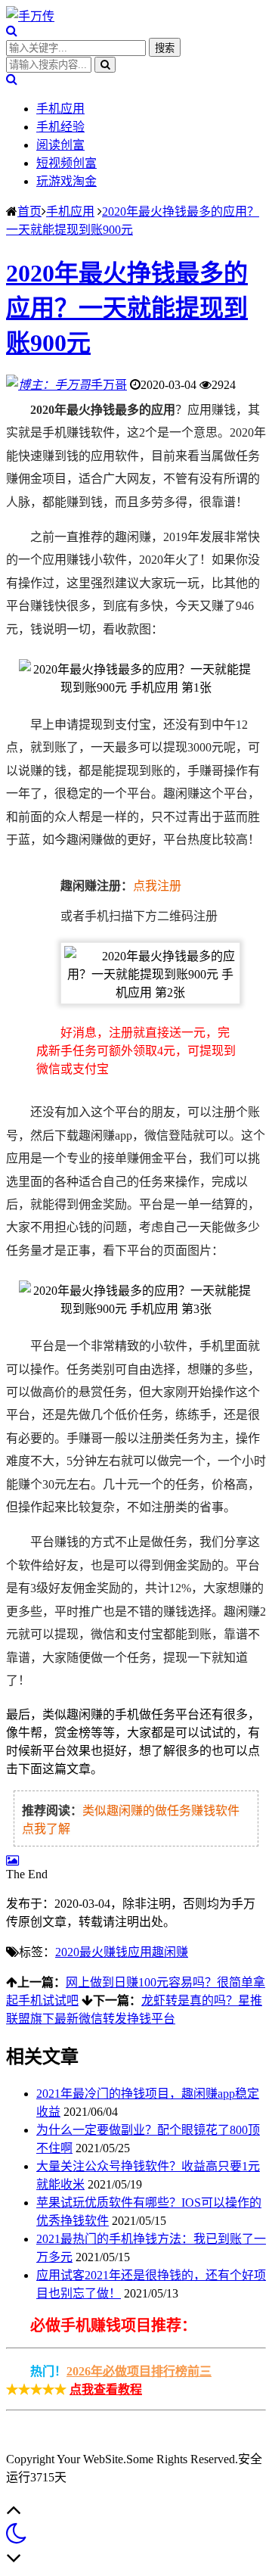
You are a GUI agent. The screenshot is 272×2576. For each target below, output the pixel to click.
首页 (29, 212)
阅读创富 (60, 145)
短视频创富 (66, 163)
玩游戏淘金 (66, 181)
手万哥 (109, 385)
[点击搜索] (12, 31)
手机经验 (60, 127)
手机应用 (60, 109)
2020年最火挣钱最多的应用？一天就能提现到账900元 (127, 308)
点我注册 (157, 886)
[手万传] (30, 16)
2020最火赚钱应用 (104, 1952)
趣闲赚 (170, 1952)
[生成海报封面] (12, 1860)
